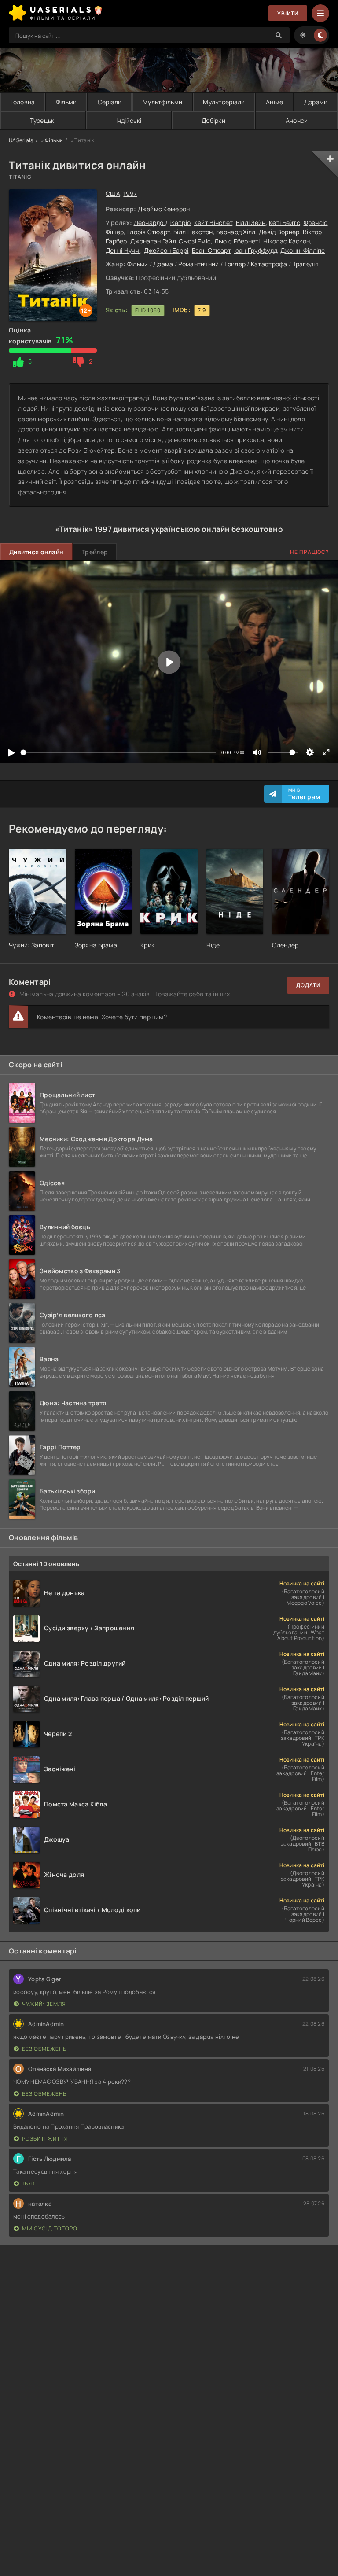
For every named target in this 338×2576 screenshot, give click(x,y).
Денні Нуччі (123, 250)
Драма (163, 264)
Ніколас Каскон (287, 241)
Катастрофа (269, 264)
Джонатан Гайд (153, 241)
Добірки (213, 120)
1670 (28, 2184)
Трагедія (306, 264)
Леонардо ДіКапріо (162, 223)
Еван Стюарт (211, 250)
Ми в (304, 794)
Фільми (66, 102)
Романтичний (198, 264)
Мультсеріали (224, 102)
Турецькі (43, 120)
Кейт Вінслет (213, 223)
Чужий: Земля (44, 2004)
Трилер (235, 264)
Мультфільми (162, 102)
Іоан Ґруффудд (256, 250)
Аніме (274, 102)
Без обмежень (44, 2049)
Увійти (288, 13)
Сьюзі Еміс (195, 241)
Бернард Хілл (236, 232)
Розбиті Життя (45, 2139)
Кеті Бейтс (285, 223)
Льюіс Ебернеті (237, 241)
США (113, 193)
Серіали (110, 102)
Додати (308, 985)
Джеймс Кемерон (164, 209)
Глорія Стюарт (149, 232)
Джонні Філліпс (303, 250)
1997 (130, 193)
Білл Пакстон (193, 232)
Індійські (129, 120)
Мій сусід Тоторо (50, 2228)
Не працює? (310, 552)
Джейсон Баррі (166, 250)
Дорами (316, 102)
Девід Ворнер (279, 232)
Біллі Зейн (251, 223)
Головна (23, 102)
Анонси (297, 120)
